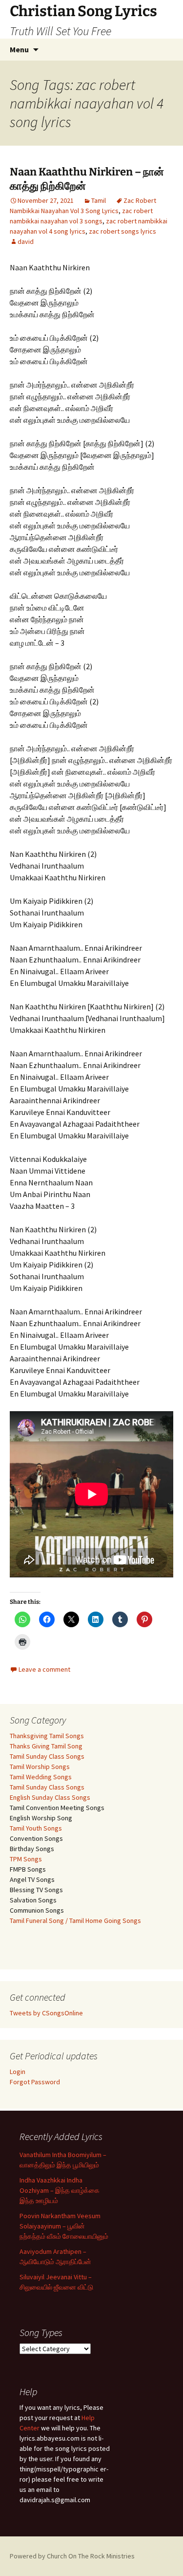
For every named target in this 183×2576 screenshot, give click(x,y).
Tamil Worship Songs (40, 1767)
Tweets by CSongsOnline (46, 2013)
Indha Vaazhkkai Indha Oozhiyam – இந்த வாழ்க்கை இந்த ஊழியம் (60, 2190)
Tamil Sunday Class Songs (47, 1756)
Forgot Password (35, 2082)
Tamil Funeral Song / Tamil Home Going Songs (75, 1921)
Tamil (99, 200)
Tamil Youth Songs (36, 1828)
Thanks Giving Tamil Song (46, 1746)
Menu (19, 49)
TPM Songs (26, 1859)
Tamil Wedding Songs (41, 1777)
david (26, 241)
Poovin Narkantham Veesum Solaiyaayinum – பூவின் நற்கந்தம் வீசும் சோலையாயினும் (64, 2226)
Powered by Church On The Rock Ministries (72, 2556)
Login (18, 2072)
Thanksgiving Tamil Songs (47, 1736)
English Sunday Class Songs (50, 1797)
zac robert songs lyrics (122, 231)
